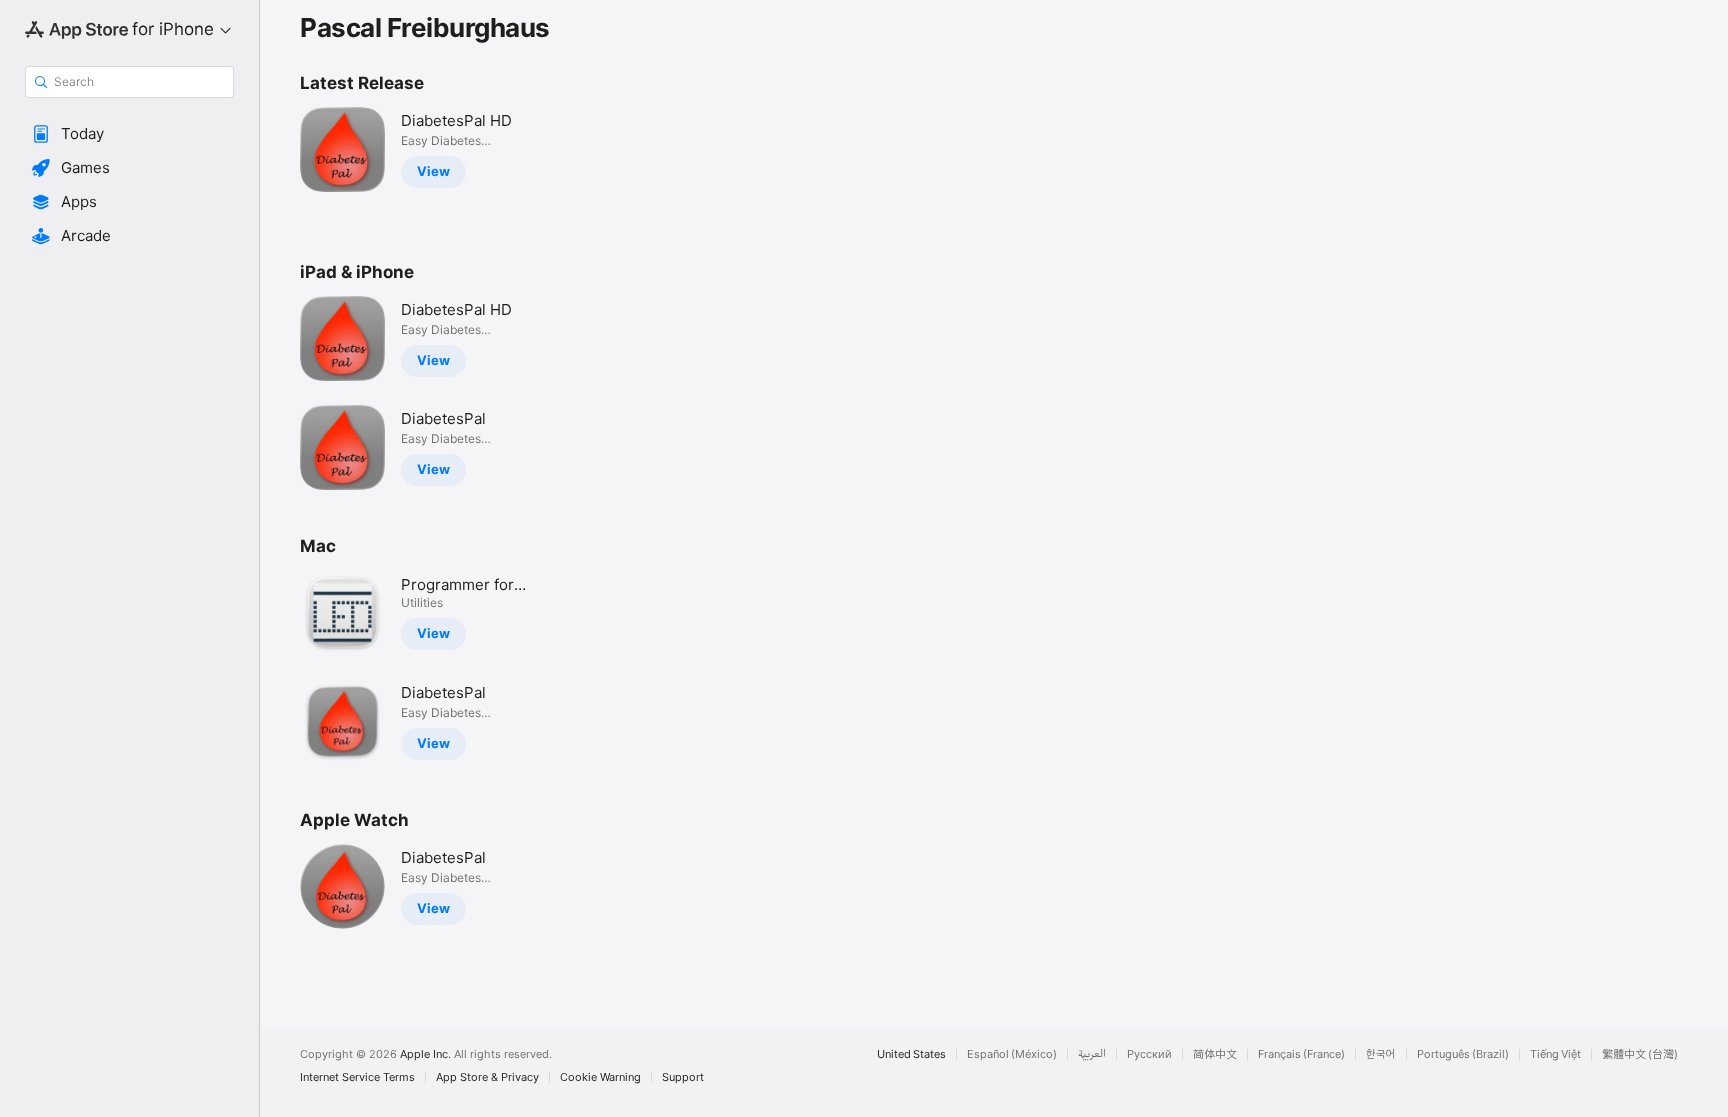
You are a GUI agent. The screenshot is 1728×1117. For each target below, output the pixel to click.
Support (683, 1077)
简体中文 (1215, 1054)
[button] (129, 134)
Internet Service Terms (357, 1077)
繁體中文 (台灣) (1640, 1054)
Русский (1149, 1054)
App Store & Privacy (487, 1077)
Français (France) (1301, 1054)
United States (911, 1054)
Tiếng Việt (1555, 1054)
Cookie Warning (600, 1077)
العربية (1092, 1054)
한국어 (1381, 1054)
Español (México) (1012, 1054)
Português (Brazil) (1463, 1054)
